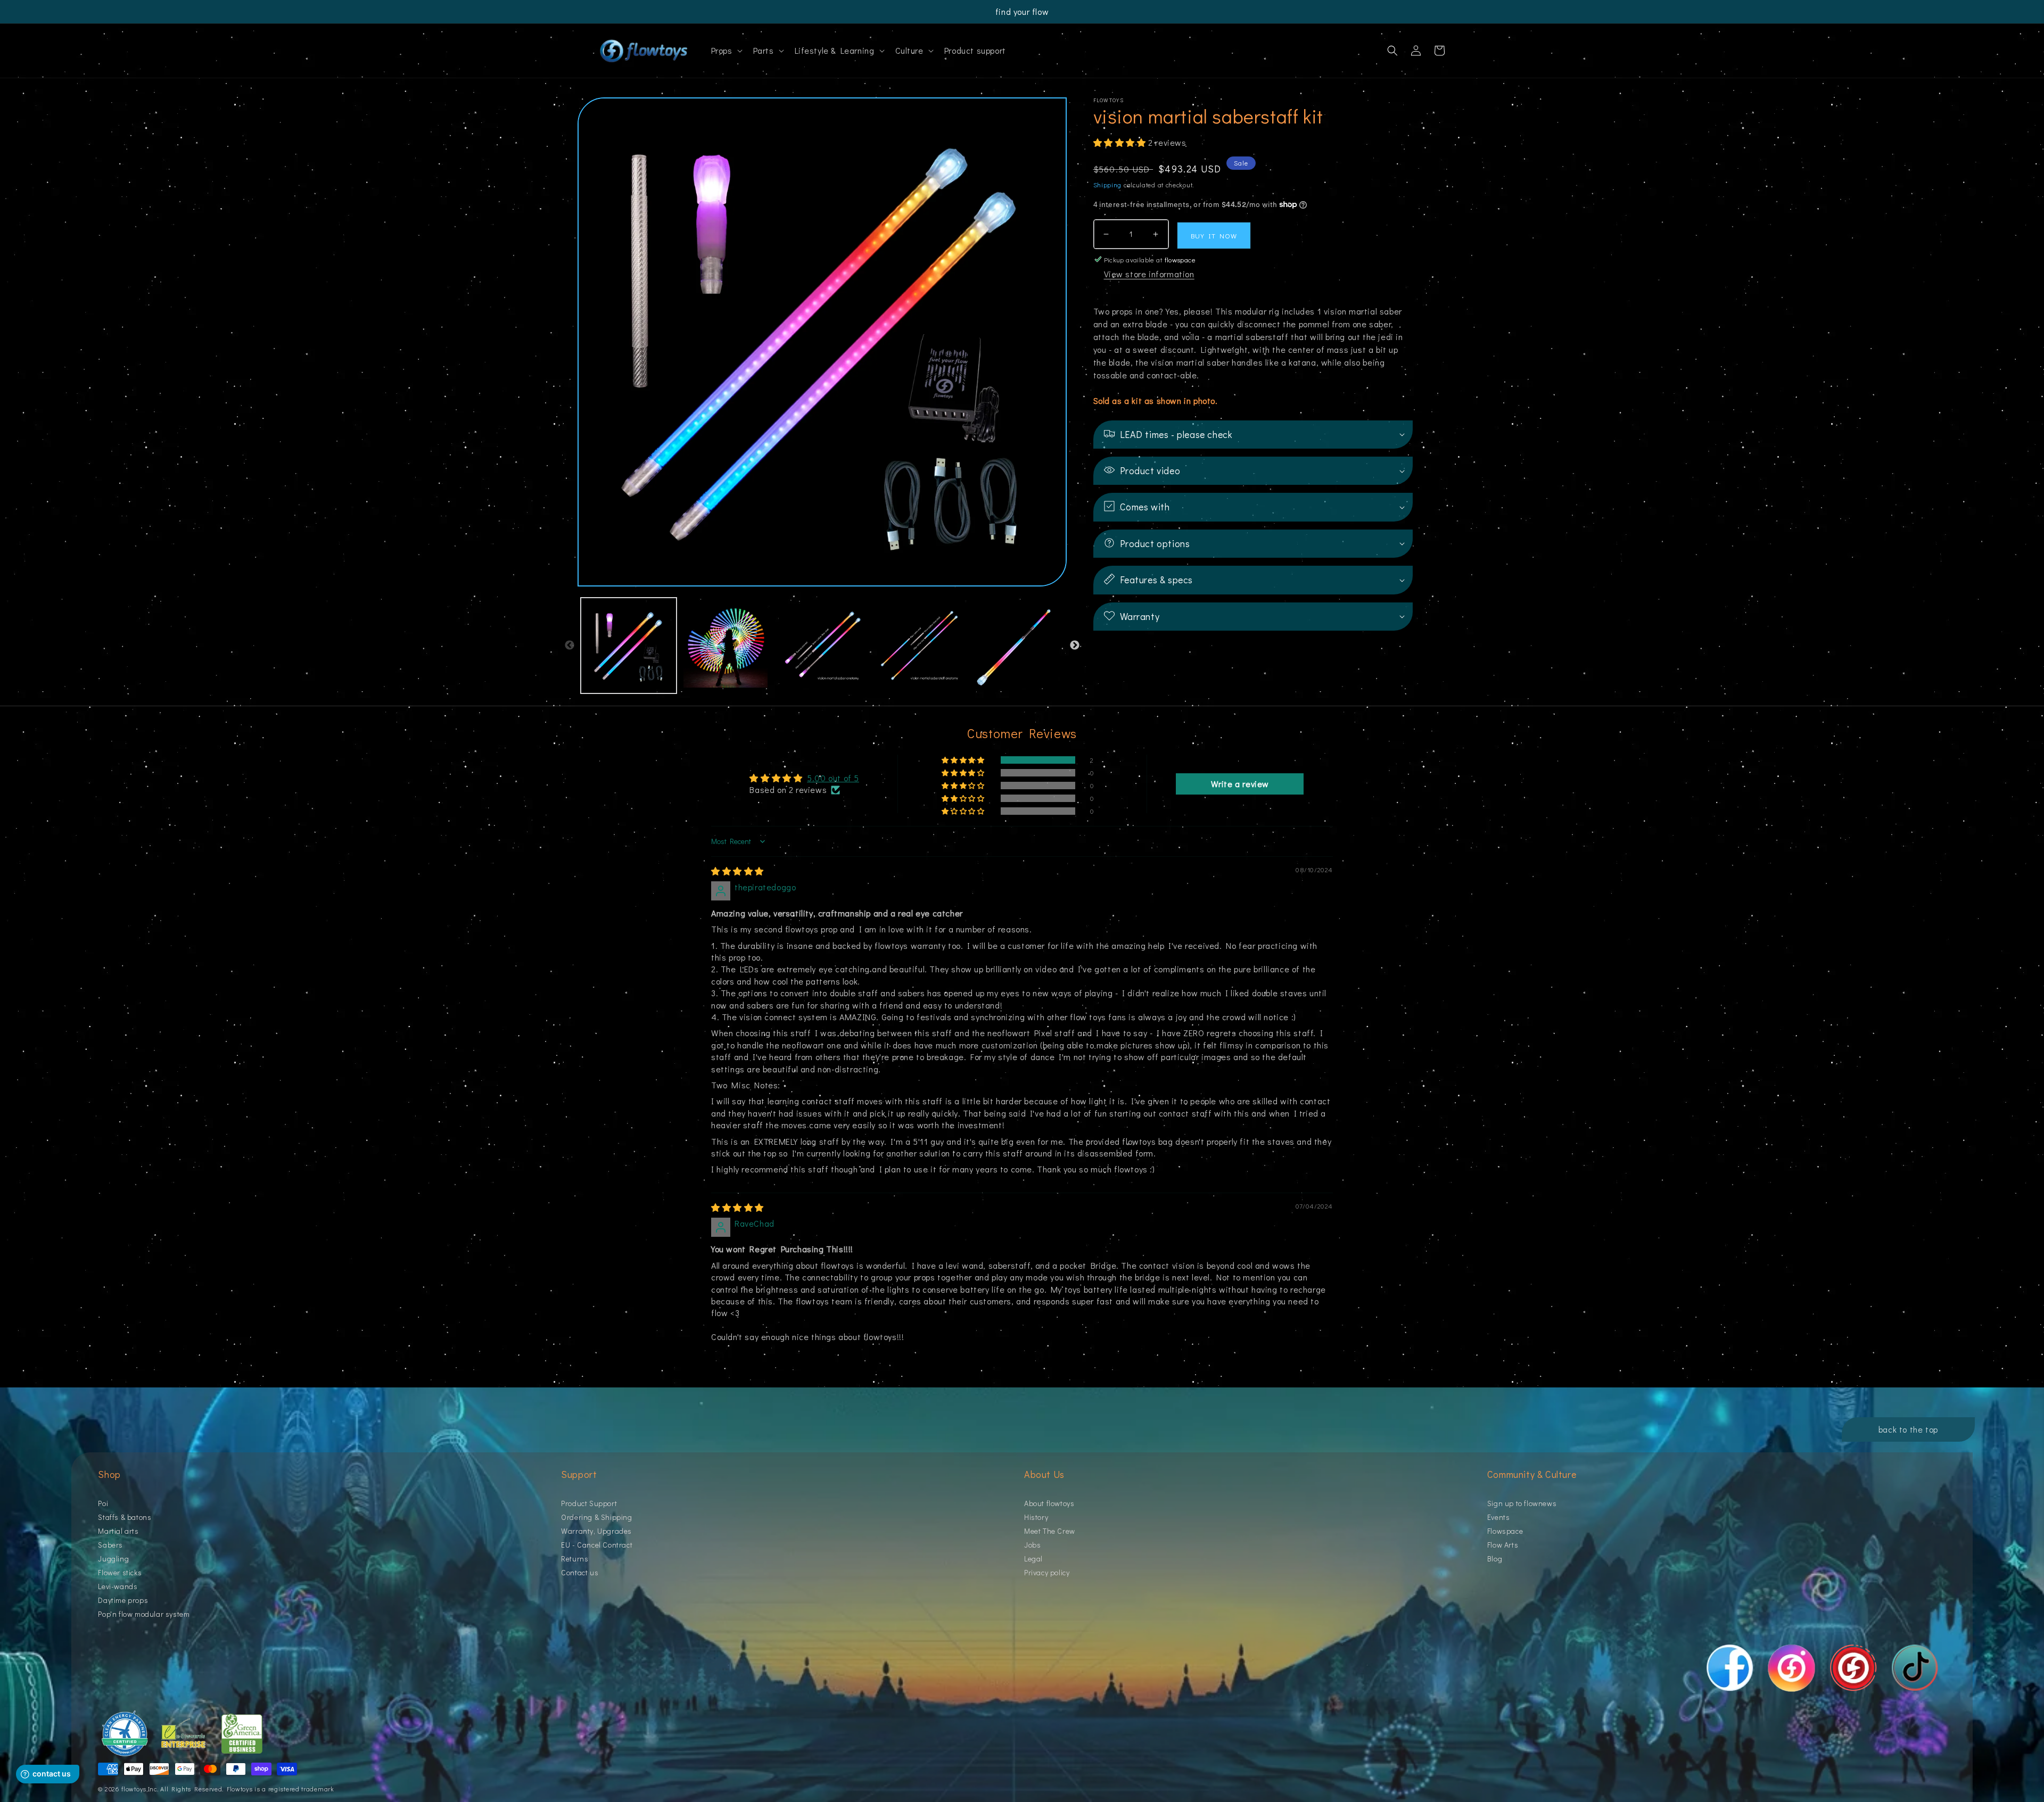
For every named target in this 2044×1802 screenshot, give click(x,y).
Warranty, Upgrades (596, 1531)
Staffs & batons (125, 1517)
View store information (1149, 274)
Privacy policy (1047, 1572)
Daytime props (123, 1600)
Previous (570, 646)
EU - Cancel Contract (597, 1545)
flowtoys (134, 1789)
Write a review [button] (1240, 784)
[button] (726, 51)
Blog (1495, 1559)
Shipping (1108, 185)
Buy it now (1214, 235)
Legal (1033, 1559)
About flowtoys (1049, 1504)
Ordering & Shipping (596, 1517)
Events (1499, 1517)
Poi (103, 1504)
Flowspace (1505, 1531)
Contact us (580, 1572)
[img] (737, 871)
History (1036, 1517)
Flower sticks (120, 1572)
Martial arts (118, 1531)
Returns (575, 1559)
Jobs (1032, 1545)
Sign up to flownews (1522, 1504)
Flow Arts (1503, 1545)
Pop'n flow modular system (144, 1614)
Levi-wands (118, 1586)
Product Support (589, 1504)
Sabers (110, 1545)
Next (1075, 646)
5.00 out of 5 (833, 778)
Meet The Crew (1050, 1531)
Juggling (113, 1559)
